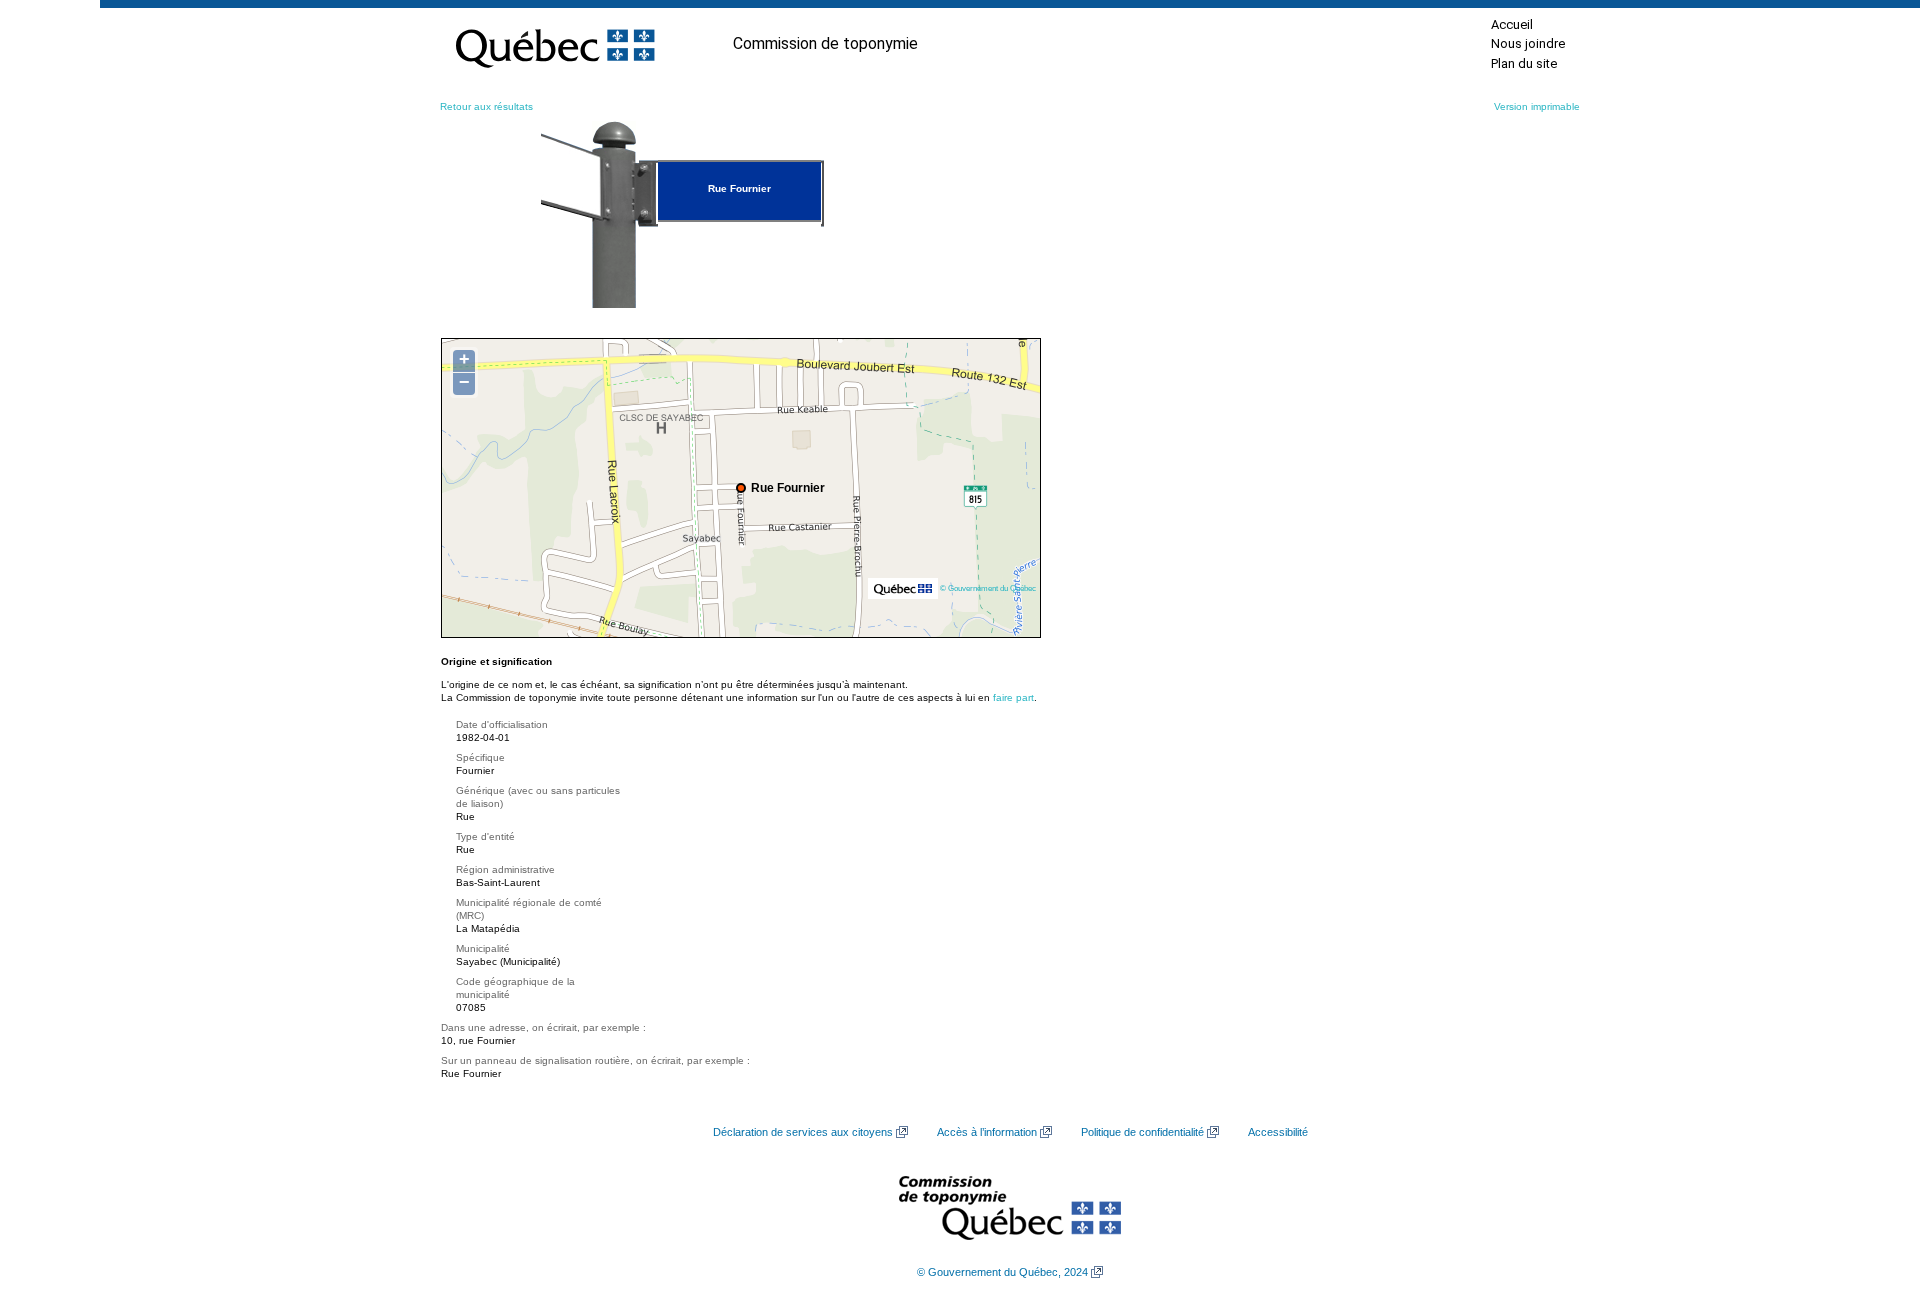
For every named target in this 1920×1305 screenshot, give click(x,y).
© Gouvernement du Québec (988, 588)
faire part (1013, 697)
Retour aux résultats (486, 106)
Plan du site (1524, 63)
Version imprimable (1537, 106)
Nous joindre (1528, 43)
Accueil (1512, 24)
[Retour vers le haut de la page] (1870, 1195)
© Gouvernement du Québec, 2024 (1002, 1272)
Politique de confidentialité (1142, 1132)
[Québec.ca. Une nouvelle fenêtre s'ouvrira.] (555, 44)
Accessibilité (1278, 1132)
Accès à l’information (987, 1132)
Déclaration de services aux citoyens (803, 1132)
